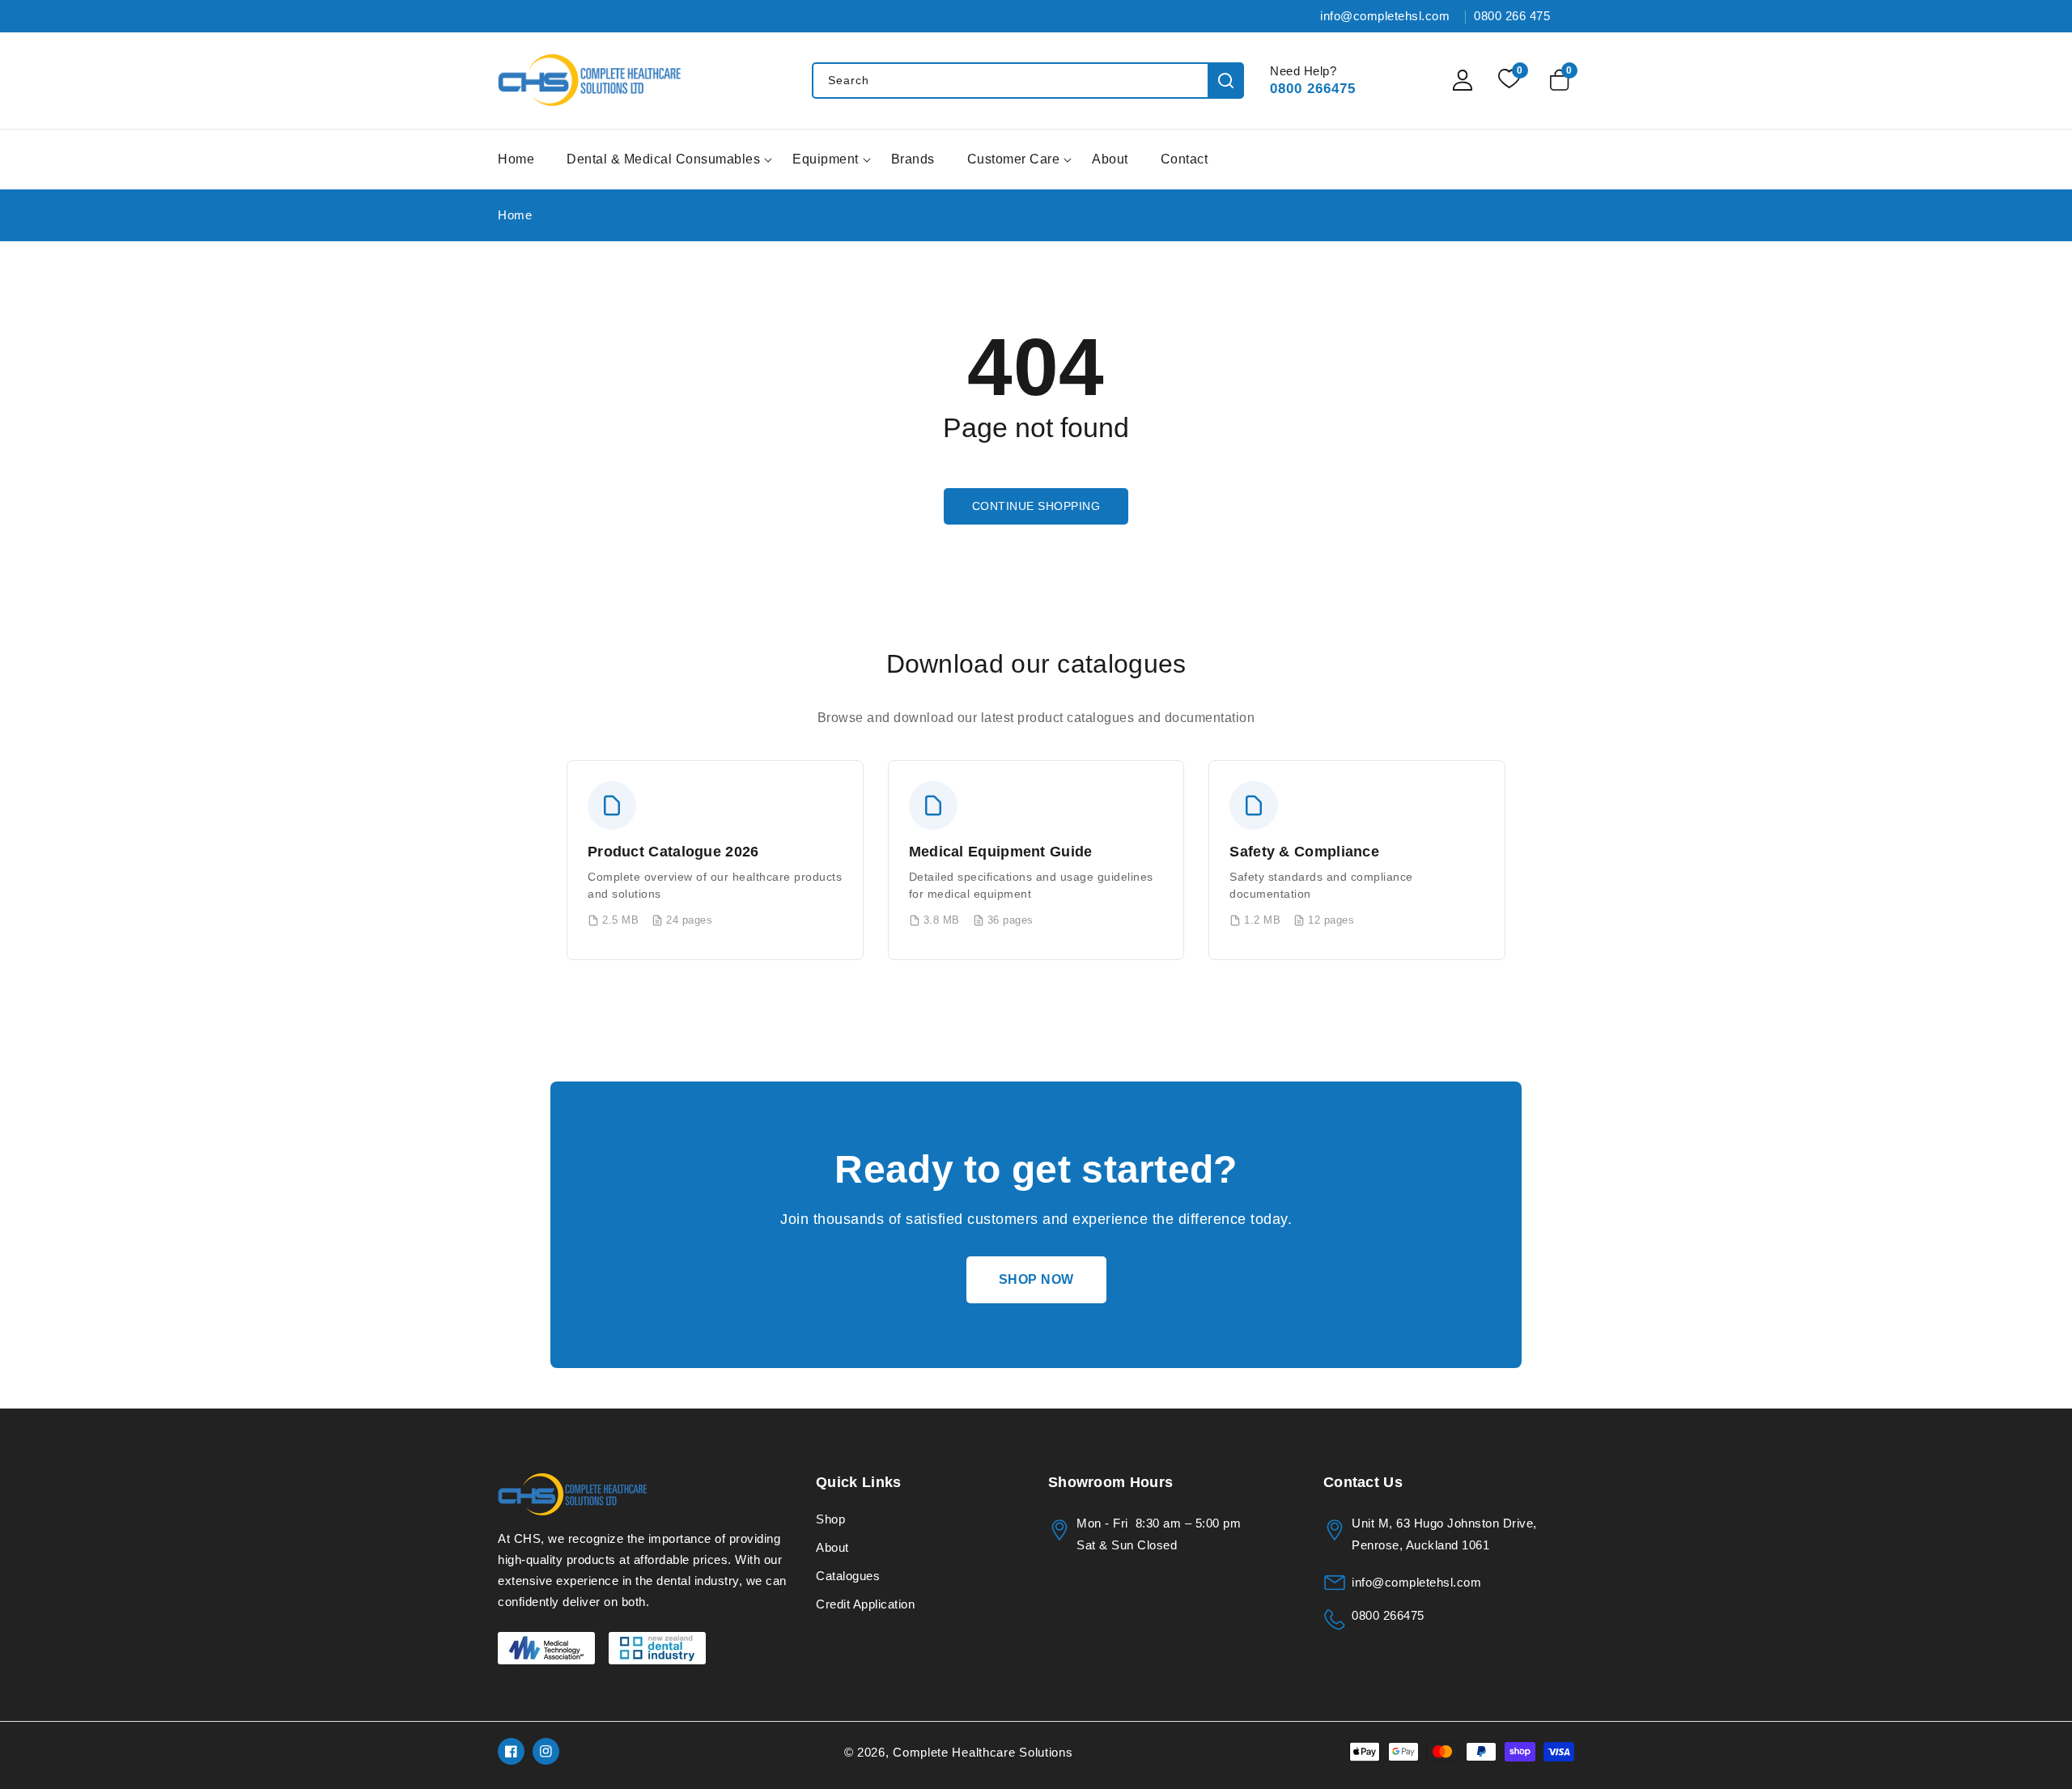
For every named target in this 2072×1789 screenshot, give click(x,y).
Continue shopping (1036, 506)
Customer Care (1014, 159)
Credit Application (865, 1604)
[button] (1562, 80)
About (832, 1547)
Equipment (826, 159)
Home (515, 215)
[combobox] (1028, 81)
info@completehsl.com (1416, 1582)
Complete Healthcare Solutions (983, 1752)
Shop (830, 1519)
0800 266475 (1313, 89)
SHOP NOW (1036, 1279)
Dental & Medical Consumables (663, 159)
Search (1226, 81)
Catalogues (848, 1576)
